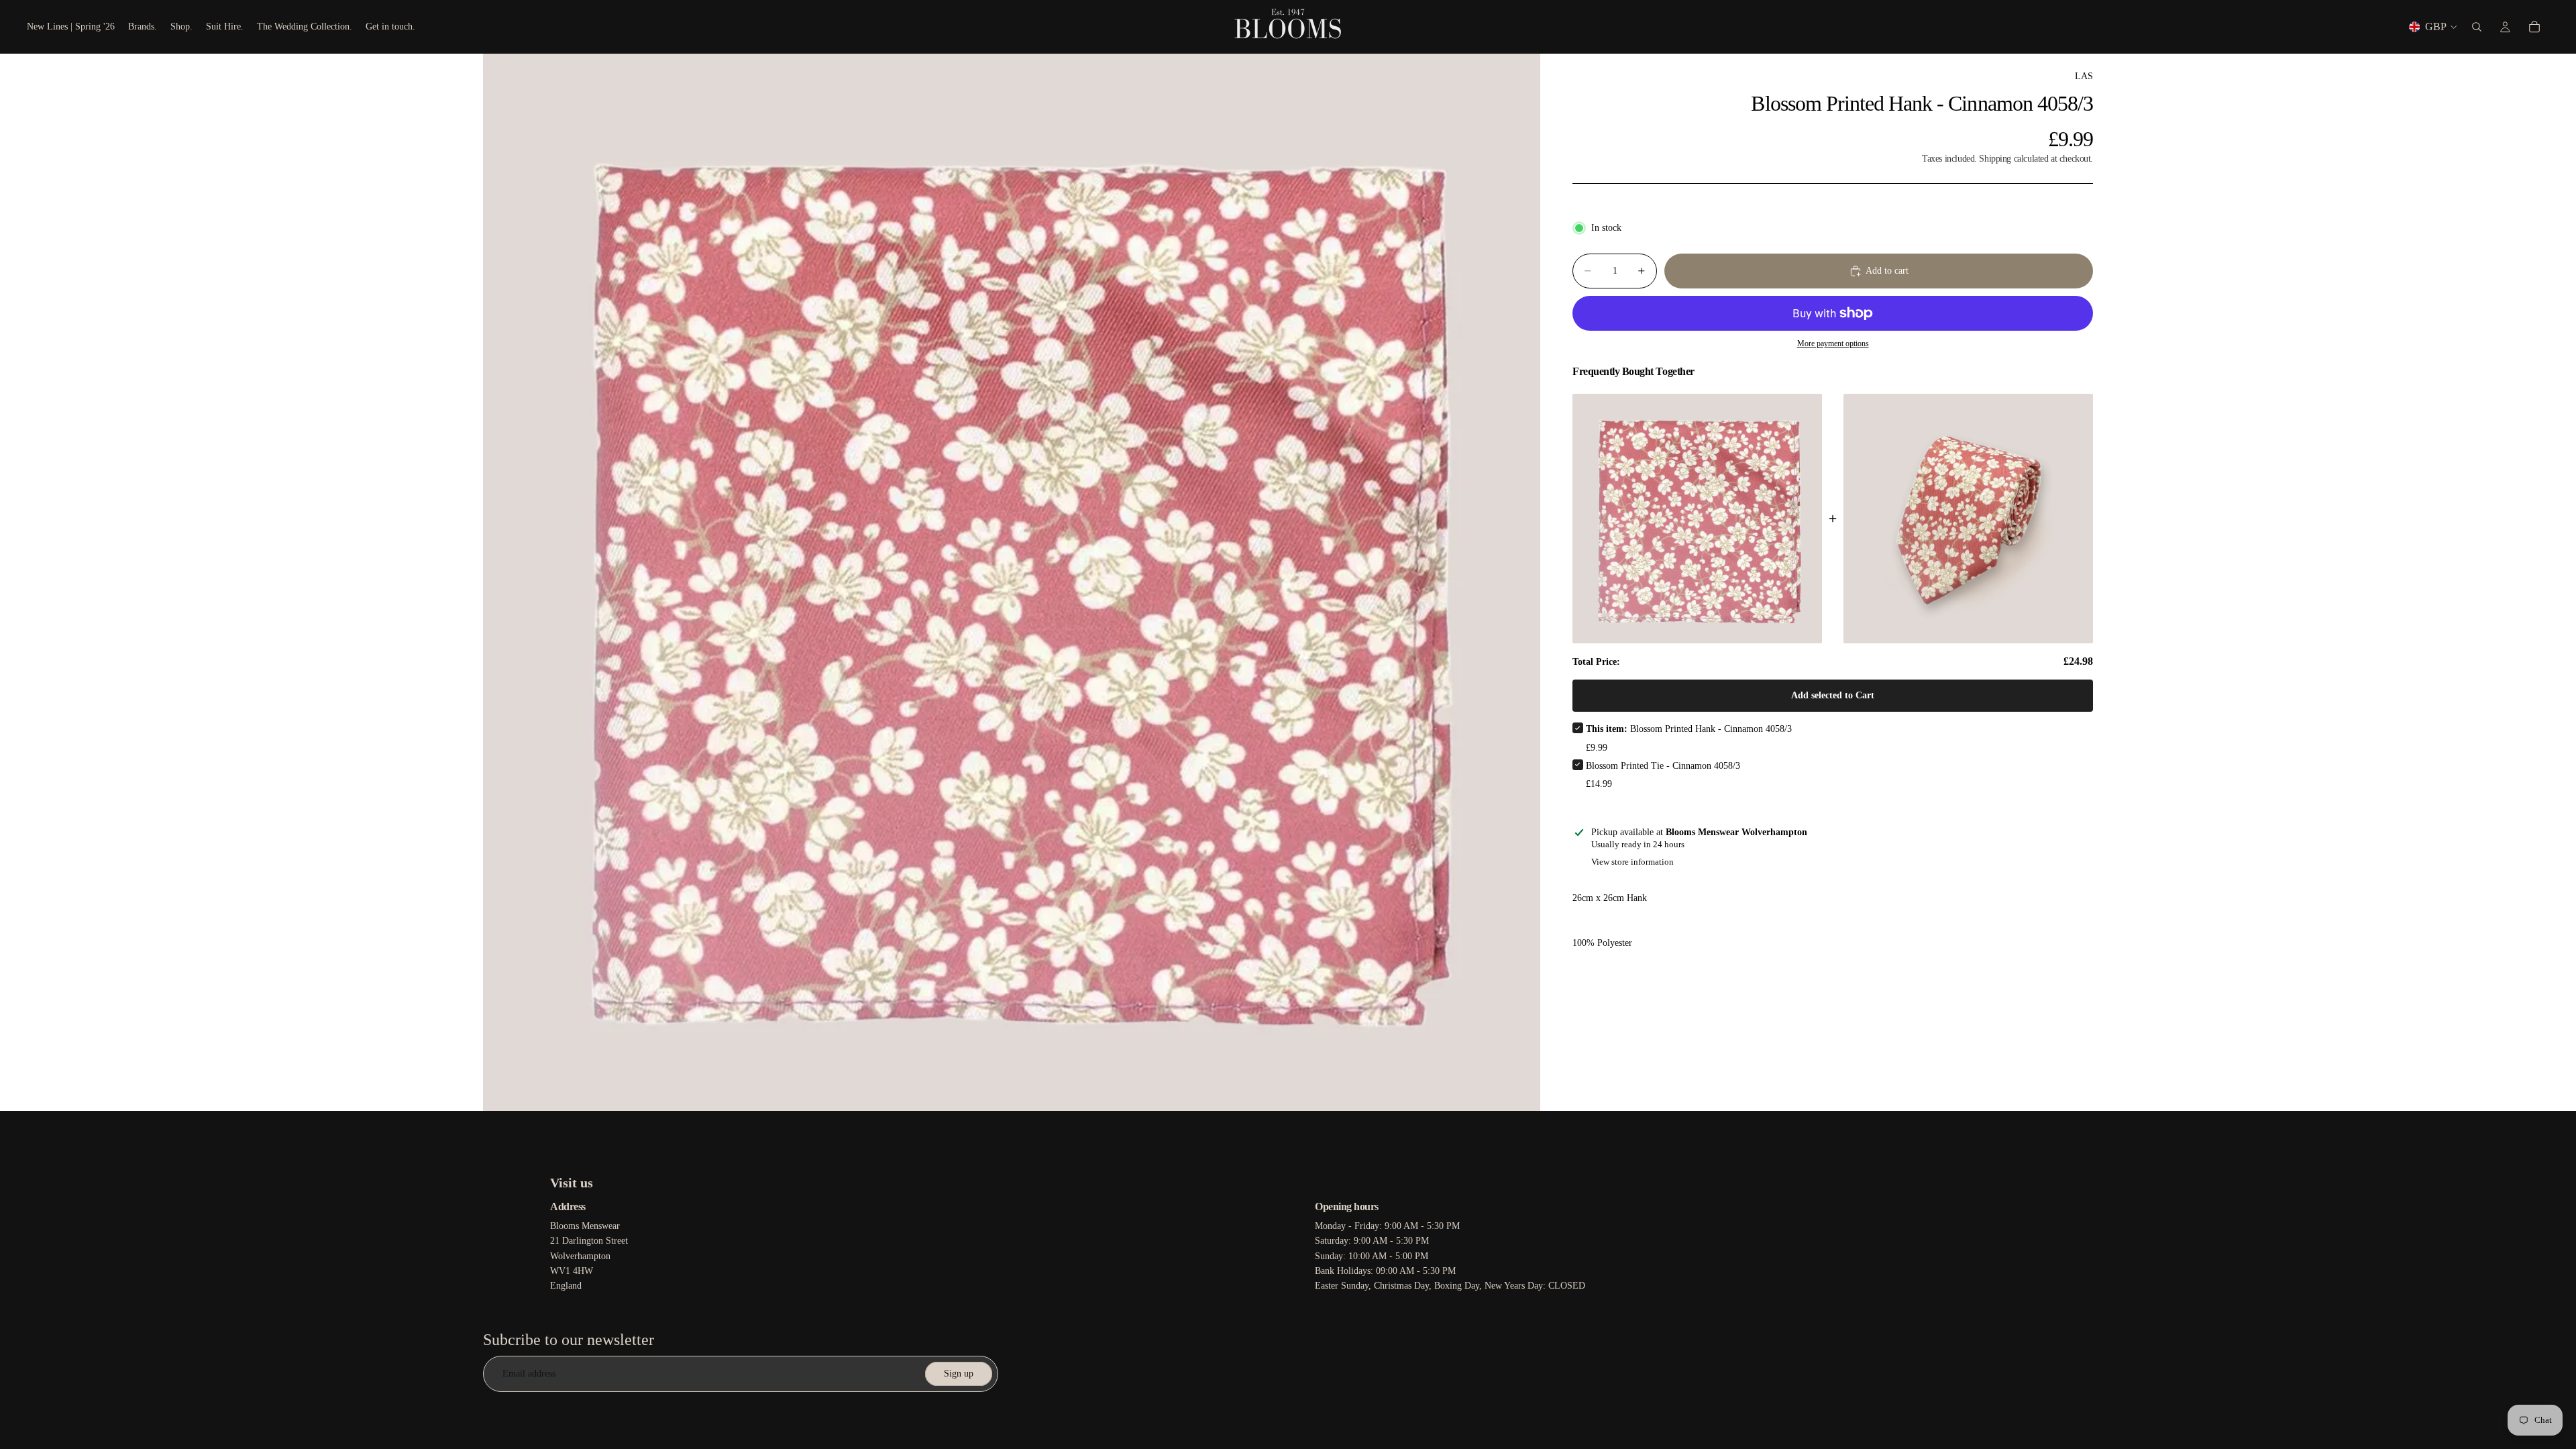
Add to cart (1887, 271)
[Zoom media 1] (1012, 582)
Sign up (959, 1374)
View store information (1632, 862)
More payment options (1833, 344)
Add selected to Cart (1833, 695)
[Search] (2477, 27)
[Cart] (2534, 27)
